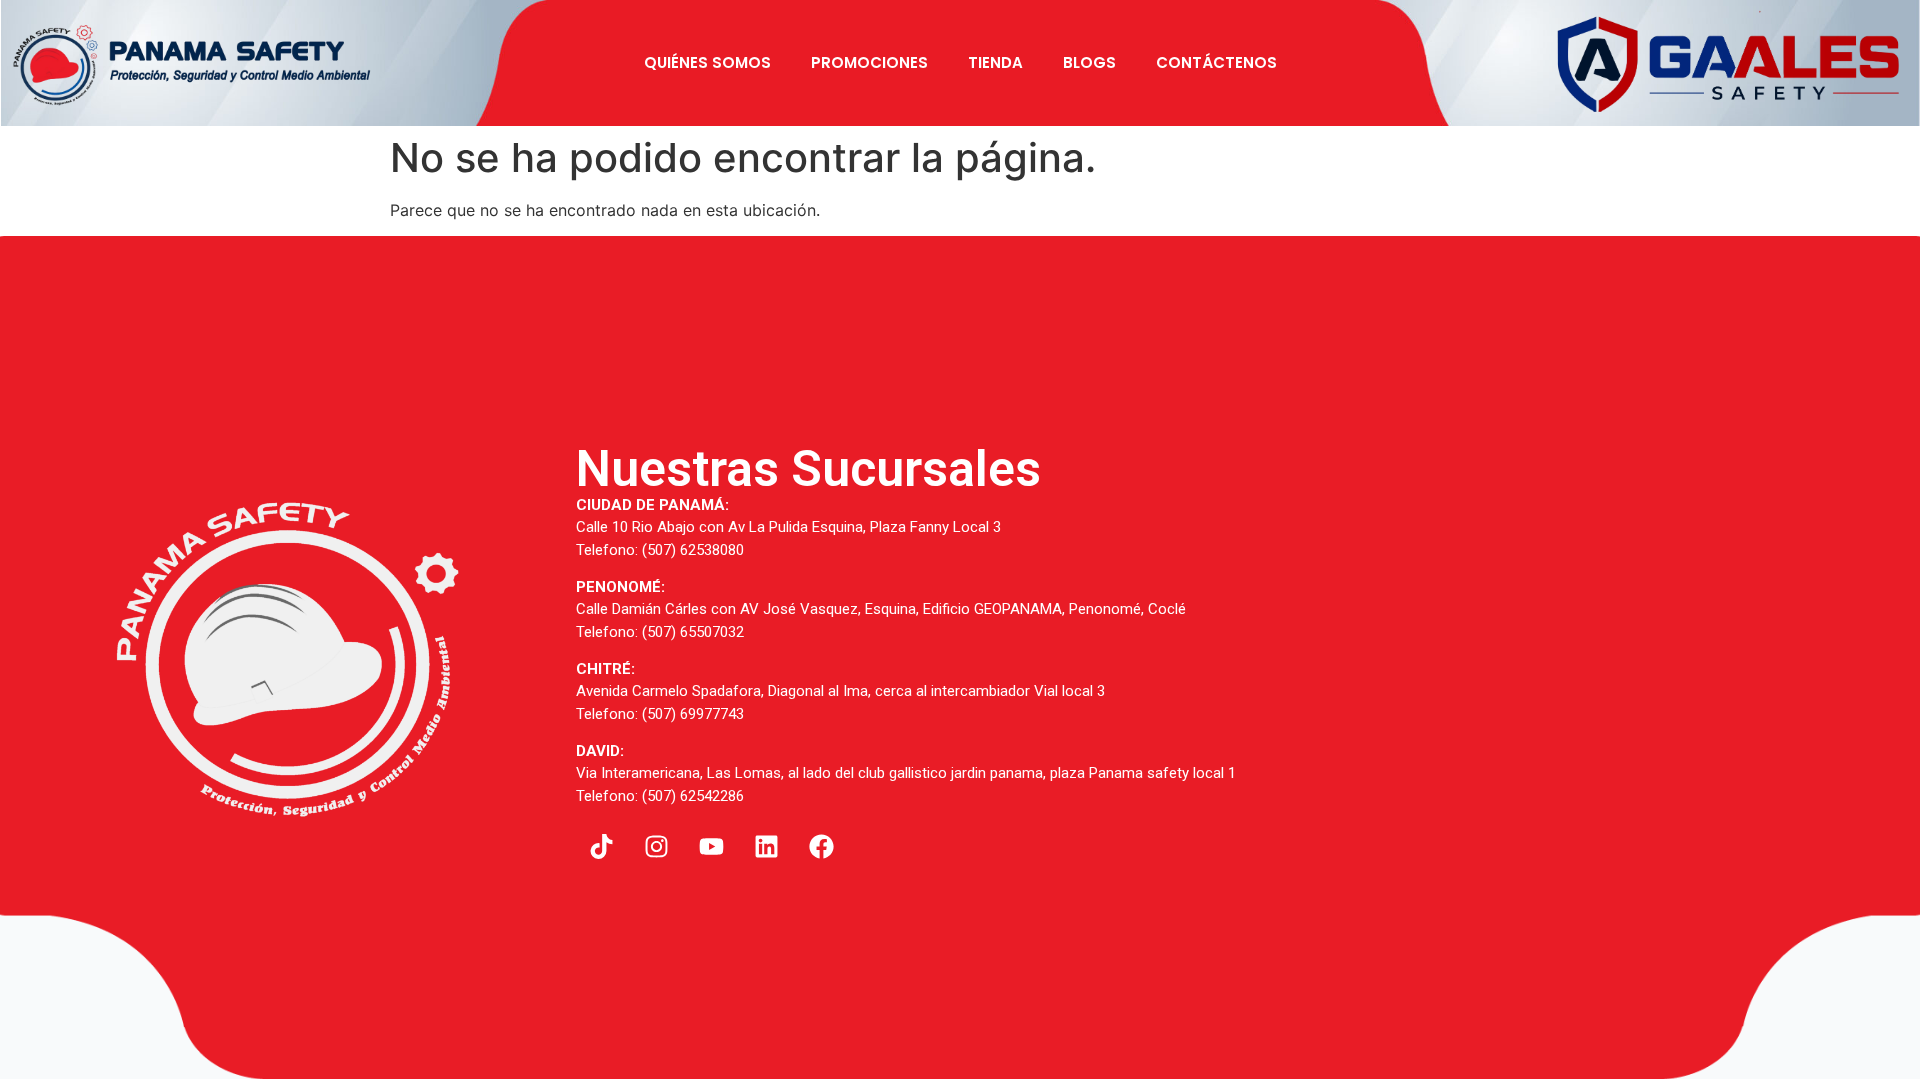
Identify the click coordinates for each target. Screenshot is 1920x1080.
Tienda (995, 62)
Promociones (869, 62)
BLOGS (1089, 62)
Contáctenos (1216, 62)
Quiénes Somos (707, 62)
